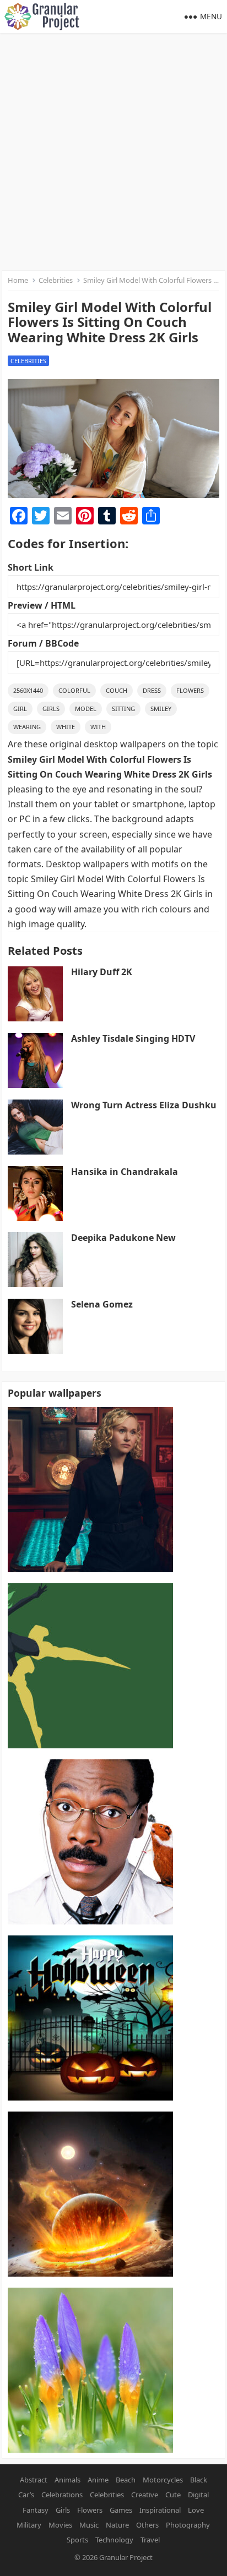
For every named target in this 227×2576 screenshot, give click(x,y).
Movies (60, 2525)
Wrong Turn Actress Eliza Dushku (144, 1105)
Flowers (190, 690)
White (66, 727)
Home (18, 280)
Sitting (123, 709)
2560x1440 (28, 690)
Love (196, 2510)
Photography (188, 2525)
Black (199, 2480)
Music (89, 2525)
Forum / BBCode (43, 643)
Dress (152, 690)
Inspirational (160, 2510)
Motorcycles (163, 2480)
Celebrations (62, 2495)
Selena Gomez (102, 1304)
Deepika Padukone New (123, 1238)
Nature (117, 2525)
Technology (114, 2540)
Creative (145, 2495)
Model (86, 709)
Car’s (26, 2495)
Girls (51, 709)
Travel (150, 2540)
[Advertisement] (113, 152)
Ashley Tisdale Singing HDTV (133, 1038)
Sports (77, 2540)
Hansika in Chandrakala (125, 1172)
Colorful (74, 690)
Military (29, 2525)
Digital (198, 2495)
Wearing (27, 727)
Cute (173, 2495)
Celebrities (56, 280)
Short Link (31, 567)
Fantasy (36, 2510)
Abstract (34, 2480)
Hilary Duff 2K (102, 972)
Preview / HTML (42, 605)
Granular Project (126, 2557)
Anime (98, 2480)
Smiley (161, 709)
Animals (67, 2480)
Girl (20, 709)
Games (121, 2510)
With (98, 727)
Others (147, 2525)
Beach (126, 2480)
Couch (117, 690)
